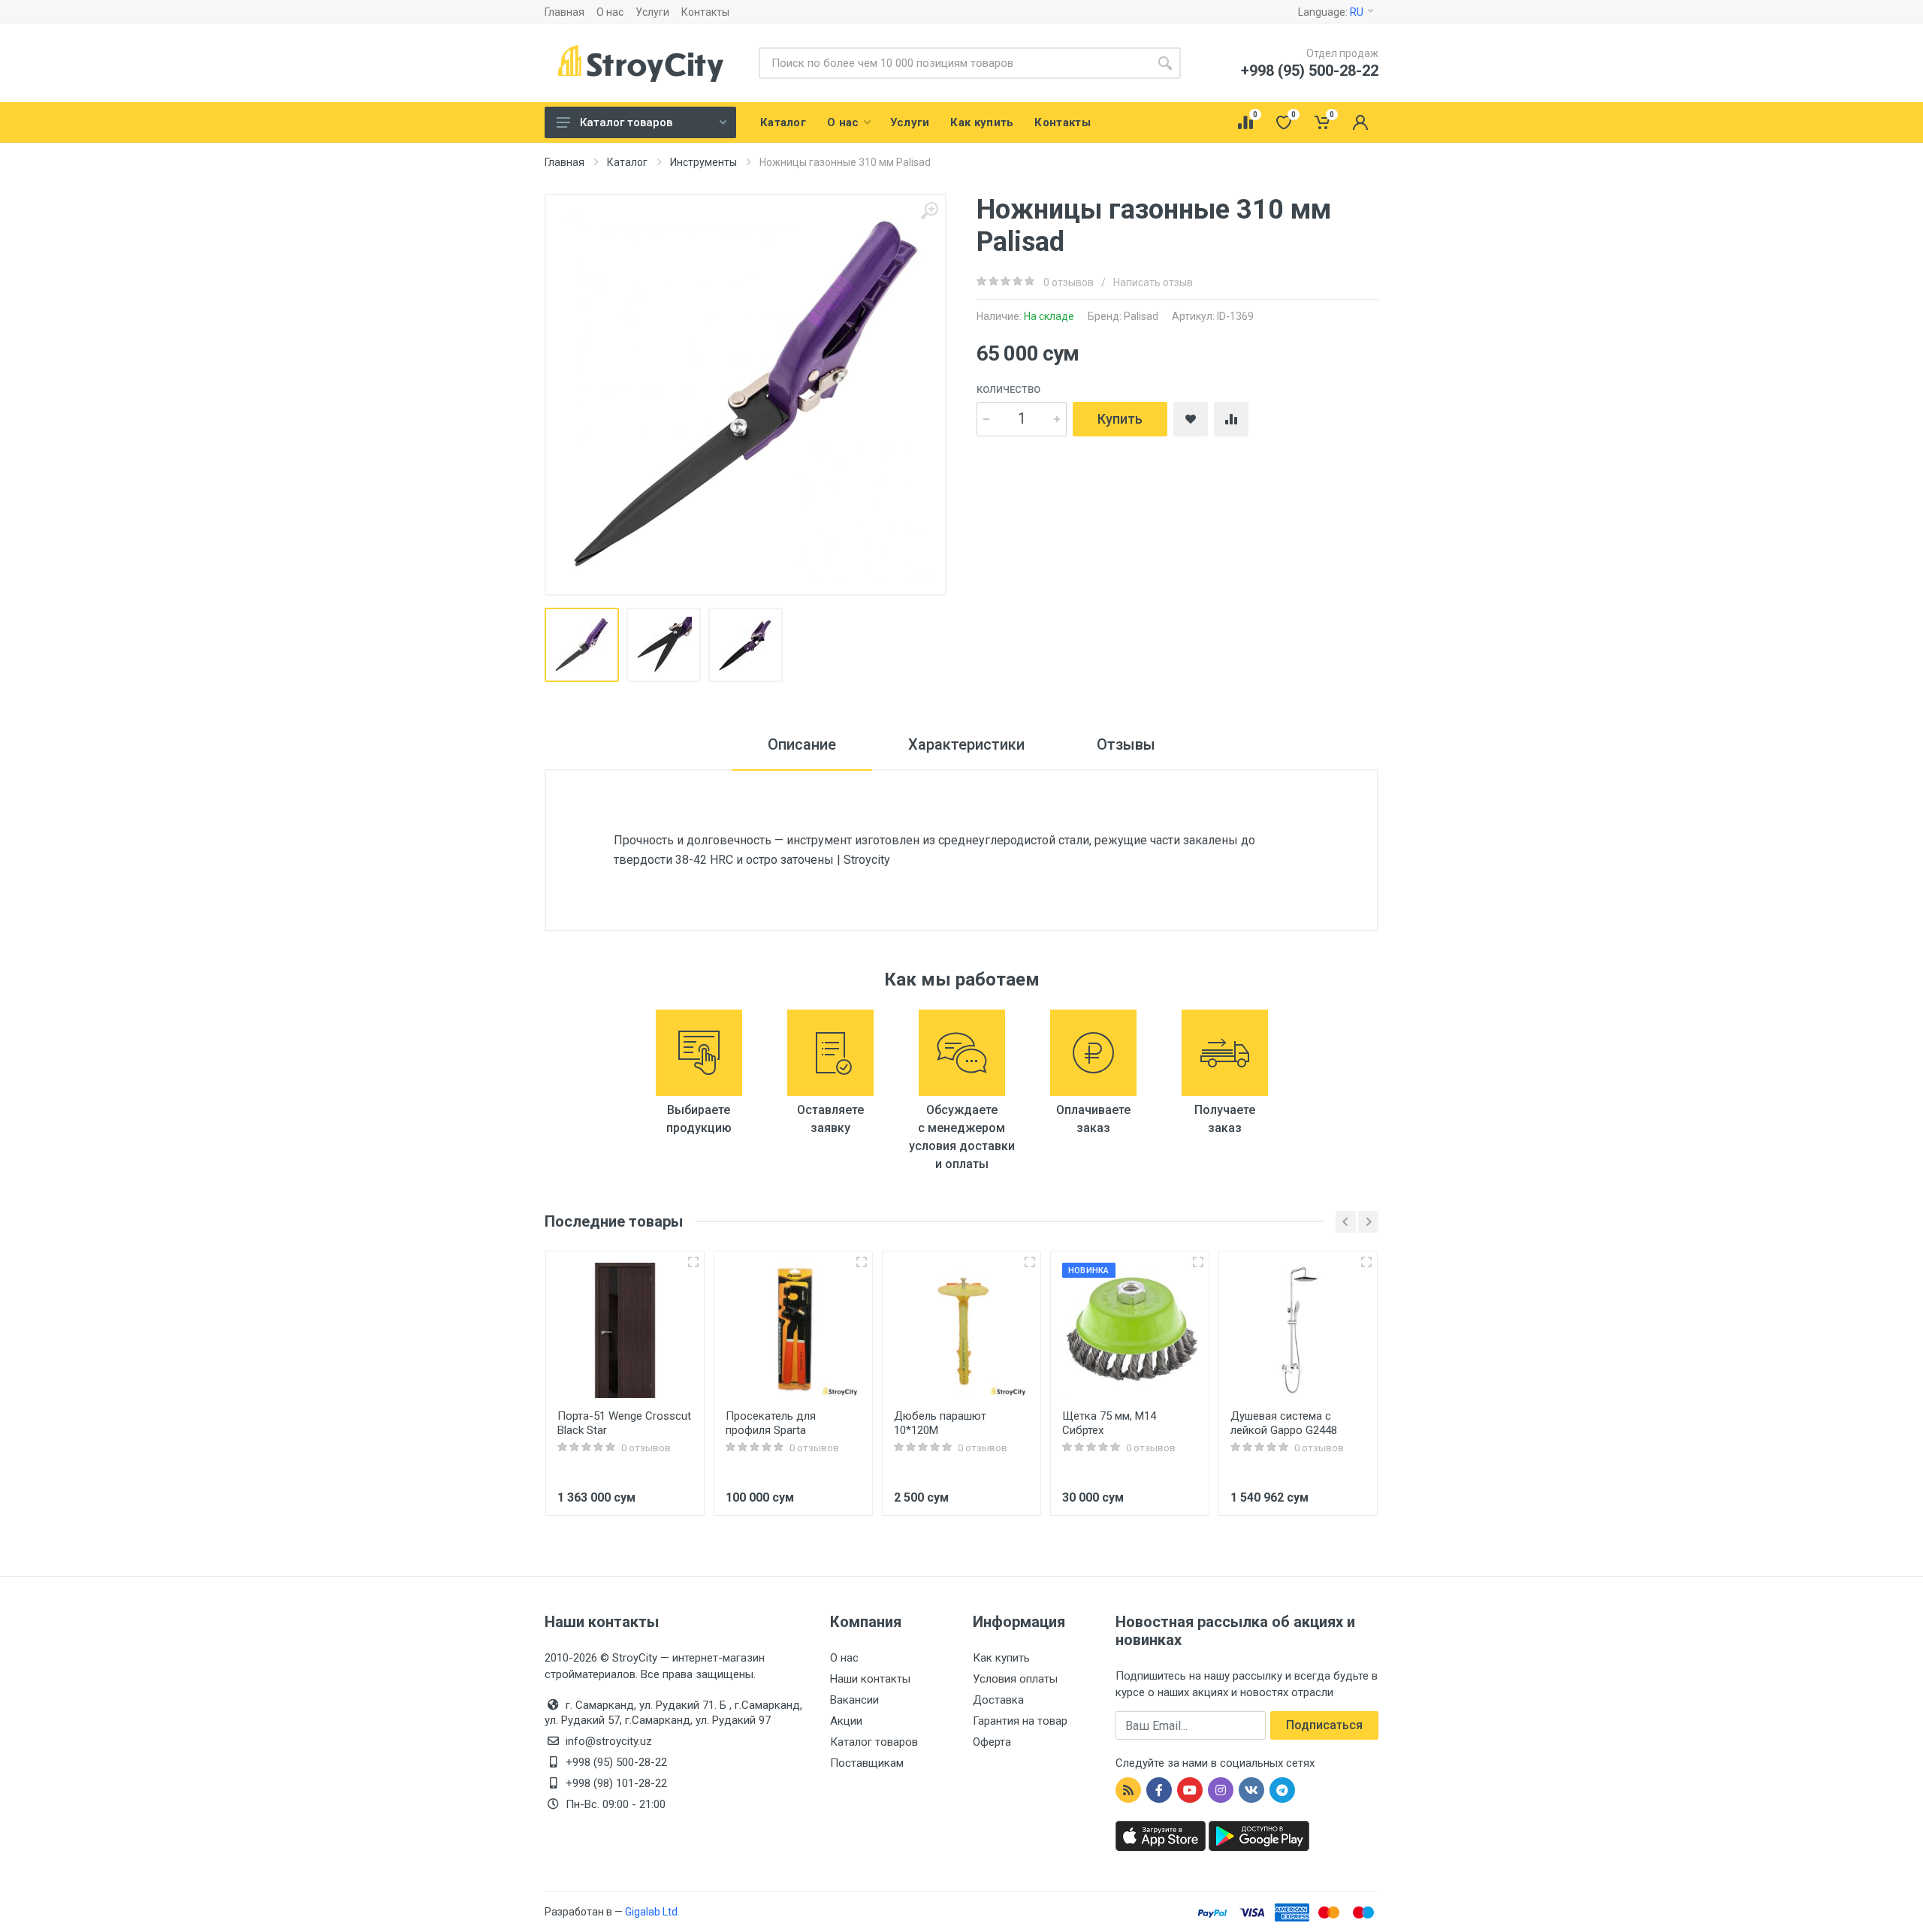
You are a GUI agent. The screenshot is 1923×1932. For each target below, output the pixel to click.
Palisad (1141, 316)
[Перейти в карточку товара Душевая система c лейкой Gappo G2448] (1298, 1330)
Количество (1008, 389)
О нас (610, 12)
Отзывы (1126, 744)
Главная (565, 12)
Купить (1120, 419)
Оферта (992, 1742)
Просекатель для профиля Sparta (771, 1423)
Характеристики (966, 744)
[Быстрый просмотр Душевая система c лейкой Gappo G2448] (1366, 1262)
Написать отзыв (1153, 282)
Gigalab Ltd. (652, 1912)
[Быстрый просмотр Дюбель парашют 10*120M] (1030, 1262)
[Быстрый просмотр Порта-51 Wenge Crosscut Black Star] (693, 1262)
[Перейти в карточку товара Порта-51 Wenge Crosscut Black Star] (625, 1330)
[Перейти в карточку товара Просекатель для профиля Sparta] (793, 1330)
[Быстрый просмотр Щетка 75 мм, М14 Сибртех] (1198, 1262)
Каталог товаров (626, 122)
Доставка (998, 1700)
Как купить (1001, 1658)
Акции (846, 1721)
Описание (802, 744)
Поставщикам (867, 1763)
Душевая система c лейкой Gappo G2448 (1284, 1423)
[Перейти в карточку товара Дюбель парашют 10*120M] (961, 1330)
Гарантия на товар (1020, 1721)
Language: (1331, 12)
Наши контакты (870, 1679)
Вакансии (854, 1700)
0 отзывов (1069, 282)
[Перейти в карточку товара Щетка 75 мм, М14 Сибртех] (1130, 1330)
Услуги (652, 12)
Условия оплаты (1015, 1679)
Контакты (705, 12)
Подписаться (1324, 1725)
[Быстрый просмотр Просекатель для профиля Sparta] (862, 1262)
